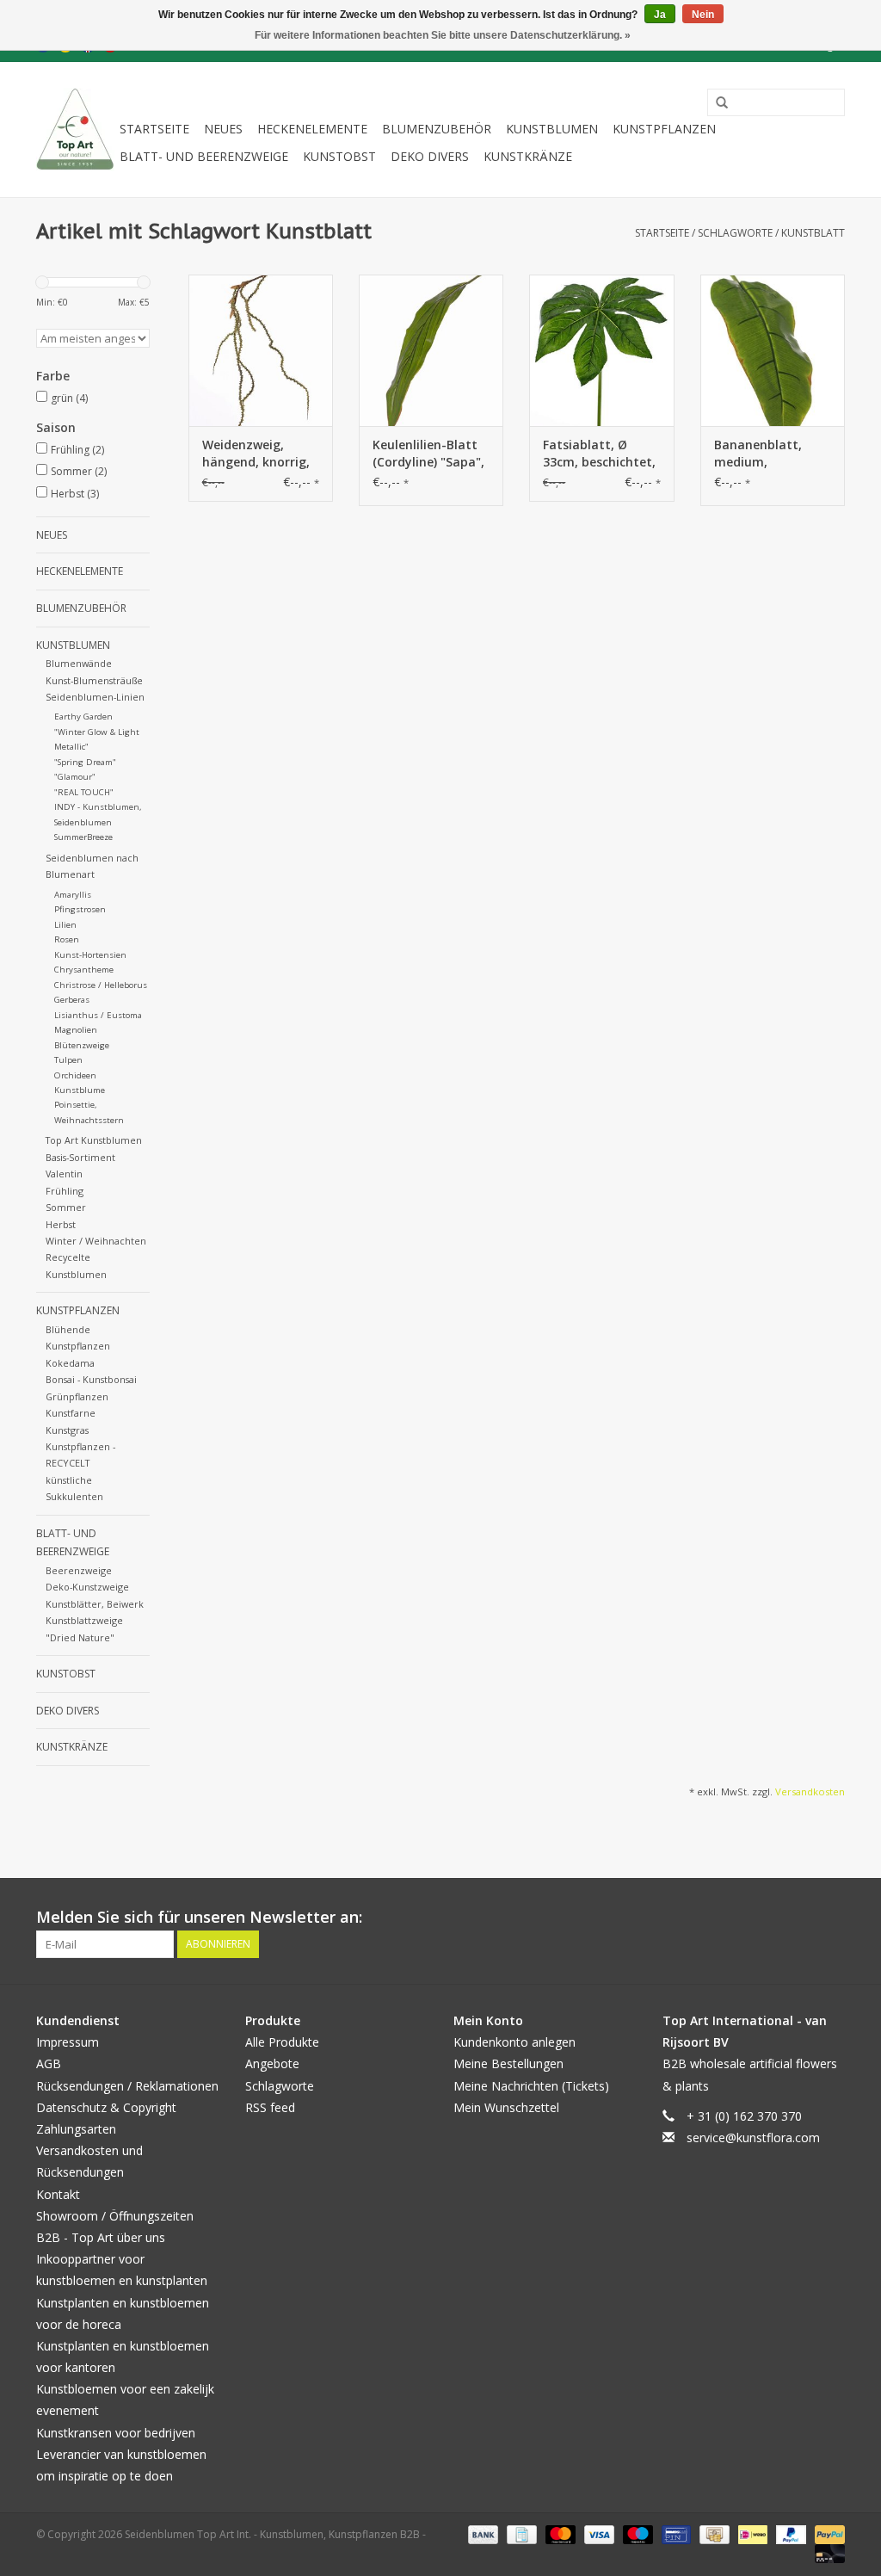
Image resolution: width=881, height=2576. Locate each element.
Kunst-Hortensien (90, 955)
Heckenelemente (312, 129)
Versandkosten (810, 1791)
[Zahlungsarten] (481, 2533)
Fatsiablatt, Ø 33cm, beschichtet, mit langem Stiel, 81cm (599, 454)
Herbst (75, 494)
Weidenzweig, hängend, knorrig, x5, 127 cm (256, 454)
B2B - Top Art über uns (101, 2237)
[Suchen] (716, 103)
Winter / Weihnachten (96, 1241)
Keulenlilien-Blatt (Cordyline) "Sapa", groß (428, 454)
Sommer (79, 471)
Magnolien (76, 1030)
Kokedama (70, 1363)
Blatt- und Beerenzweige (204, 156)
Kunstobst (339, 156)
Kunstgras (67, 1430)
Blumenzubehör (437, 129)
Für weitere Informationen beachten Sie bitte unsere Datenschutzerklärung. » (443, 35)
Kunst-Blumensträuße (94, 680)
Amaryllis (73, 895)
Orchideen (75, 1075)
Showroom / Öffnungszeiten (115, 2216)
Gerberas (72, 1000)
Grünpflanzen (77, 1396)
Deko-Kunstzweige (87, 1587)
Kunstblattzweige (84, 1620)
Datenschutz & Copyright (106, 2107)
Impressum (68, 2042)
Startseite (154, 129)
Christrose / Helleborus (101, 985)
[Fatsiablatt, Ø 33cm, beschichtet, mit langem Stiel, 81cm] (601, 350)
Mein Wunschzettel (506, 2107)
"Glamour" (75, 777)
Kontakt (58, 2194)
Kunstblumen (552, 129)
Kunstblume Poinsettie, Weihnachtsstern (89, 1105)
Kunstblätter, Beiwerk (95, 1604)
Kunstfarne (71, 1413)
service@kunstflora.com (753, 2137)
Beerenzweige (79, 1570)
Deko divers (430, 156)
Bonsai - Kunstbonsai (91, 1379)
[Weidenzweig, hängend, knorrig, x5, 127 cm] (261, 350)
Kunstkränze (528, 156)
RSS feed (270, 2107)
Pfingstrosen (80, 909)
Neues (223, 129)
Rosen (67, 939)
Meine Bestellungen (508, 2063)
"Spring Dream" (85, 762)
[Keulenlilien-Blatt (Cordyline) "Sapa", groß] (431, 350)
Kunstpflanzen (664, 129)
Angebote (272, 2063)
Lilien (65, 925)
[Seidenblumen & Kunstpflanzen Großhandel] (75, 130)
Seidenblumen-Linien (95, 697)
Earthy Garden (83, 717)
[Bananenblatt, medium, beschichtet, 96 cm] (773, 350)
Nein (703, 15)
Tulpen (68, 1060)
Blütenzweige (82, 1045)
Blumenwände (79, 663)
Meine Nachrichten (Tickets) (531, 2086)
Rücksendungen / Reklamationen (127, 2086)
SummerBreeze (83, 837)
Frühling (77, 450)
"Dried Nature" (80, 1637)
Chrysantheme (84, 970)
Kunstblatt (813, 233)
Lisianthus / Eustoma (98, 1015)
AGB (49, 2063)
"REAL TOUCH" (84, 792)
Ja (660, 15)
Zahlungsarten (76, 2129)
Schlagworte (735, 233)
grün (69, 398)
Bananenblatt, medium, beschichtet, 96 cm (770, 454)
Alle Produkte (282, 2042)
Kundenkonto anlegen (514, 2042)
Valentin (64, 1174)
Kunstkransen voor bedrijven (116, 2433)
